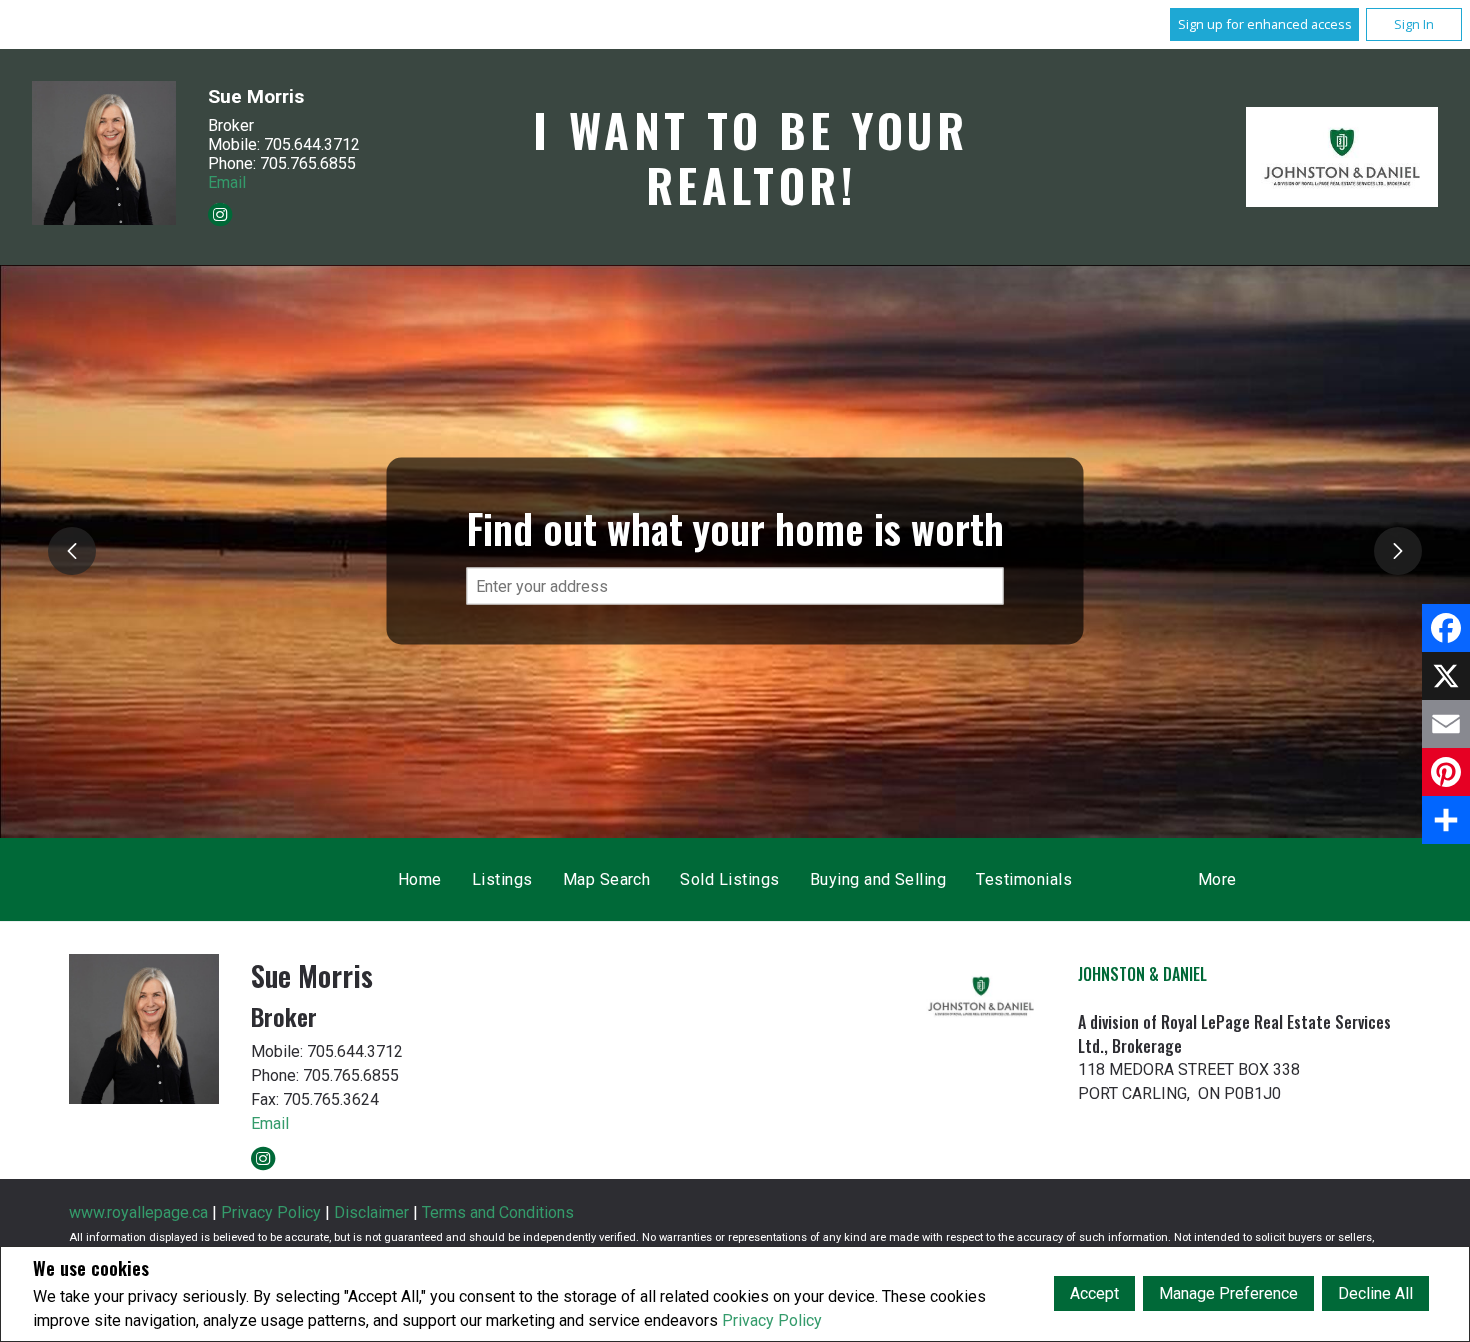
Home (420, 879)
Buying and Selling (878, 879)
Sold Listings (729, 879)
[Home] (1342, 157)
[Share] (1446, 820)
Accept (1094, 1293)
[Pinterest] (1446, 772)
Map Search (607, 879)
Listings (502, 879)
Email (227, 182)
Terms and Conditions (498, 1212)
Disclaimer (371, 1212)
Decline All (1375, 1293)
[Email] (1446, 724)
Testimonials (1024, 879)
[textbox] (735, 586)
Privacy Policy (772, 1320)
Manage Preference (1228, 1293)
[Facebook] (1446, 628)
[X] (1446, 676)
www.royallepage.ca (138, 1212)
